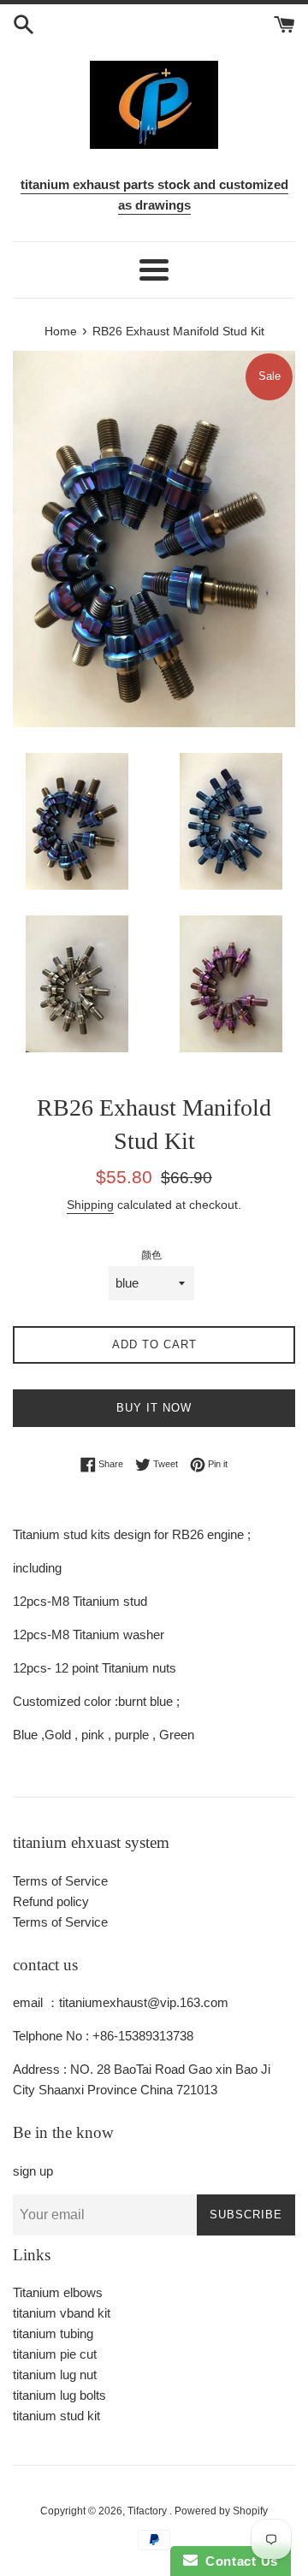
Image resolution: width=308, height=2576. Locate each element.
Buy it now (154, 1408)
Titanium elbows (58, 2292)
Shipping (90, 1205)
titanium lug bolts (59, 2395)
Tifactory (148, 2511)
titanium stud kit (56, 2416)
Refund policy (51, 1901)
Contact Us (238, 2561)
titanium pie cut (55, 2354)
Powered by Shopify (221, 2511)
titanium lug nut (55, 2375)
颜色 (151, 1255)
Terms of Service (60, 1881)
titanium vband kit (62, 2313)
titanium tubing (53, 2333)
